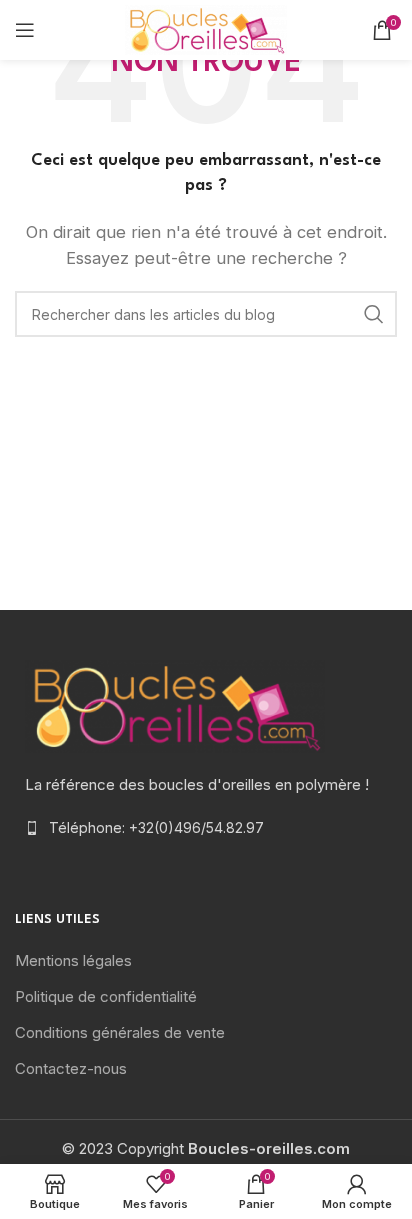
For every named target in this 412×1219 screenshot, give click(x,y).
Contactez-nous (71, 1068)
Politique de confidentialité (106, 996)
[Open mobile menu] (25, 30)
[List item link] (206, 828)
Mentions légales (73, 960)
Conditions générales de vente (120, 1032)
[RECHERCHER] (374, 314)
